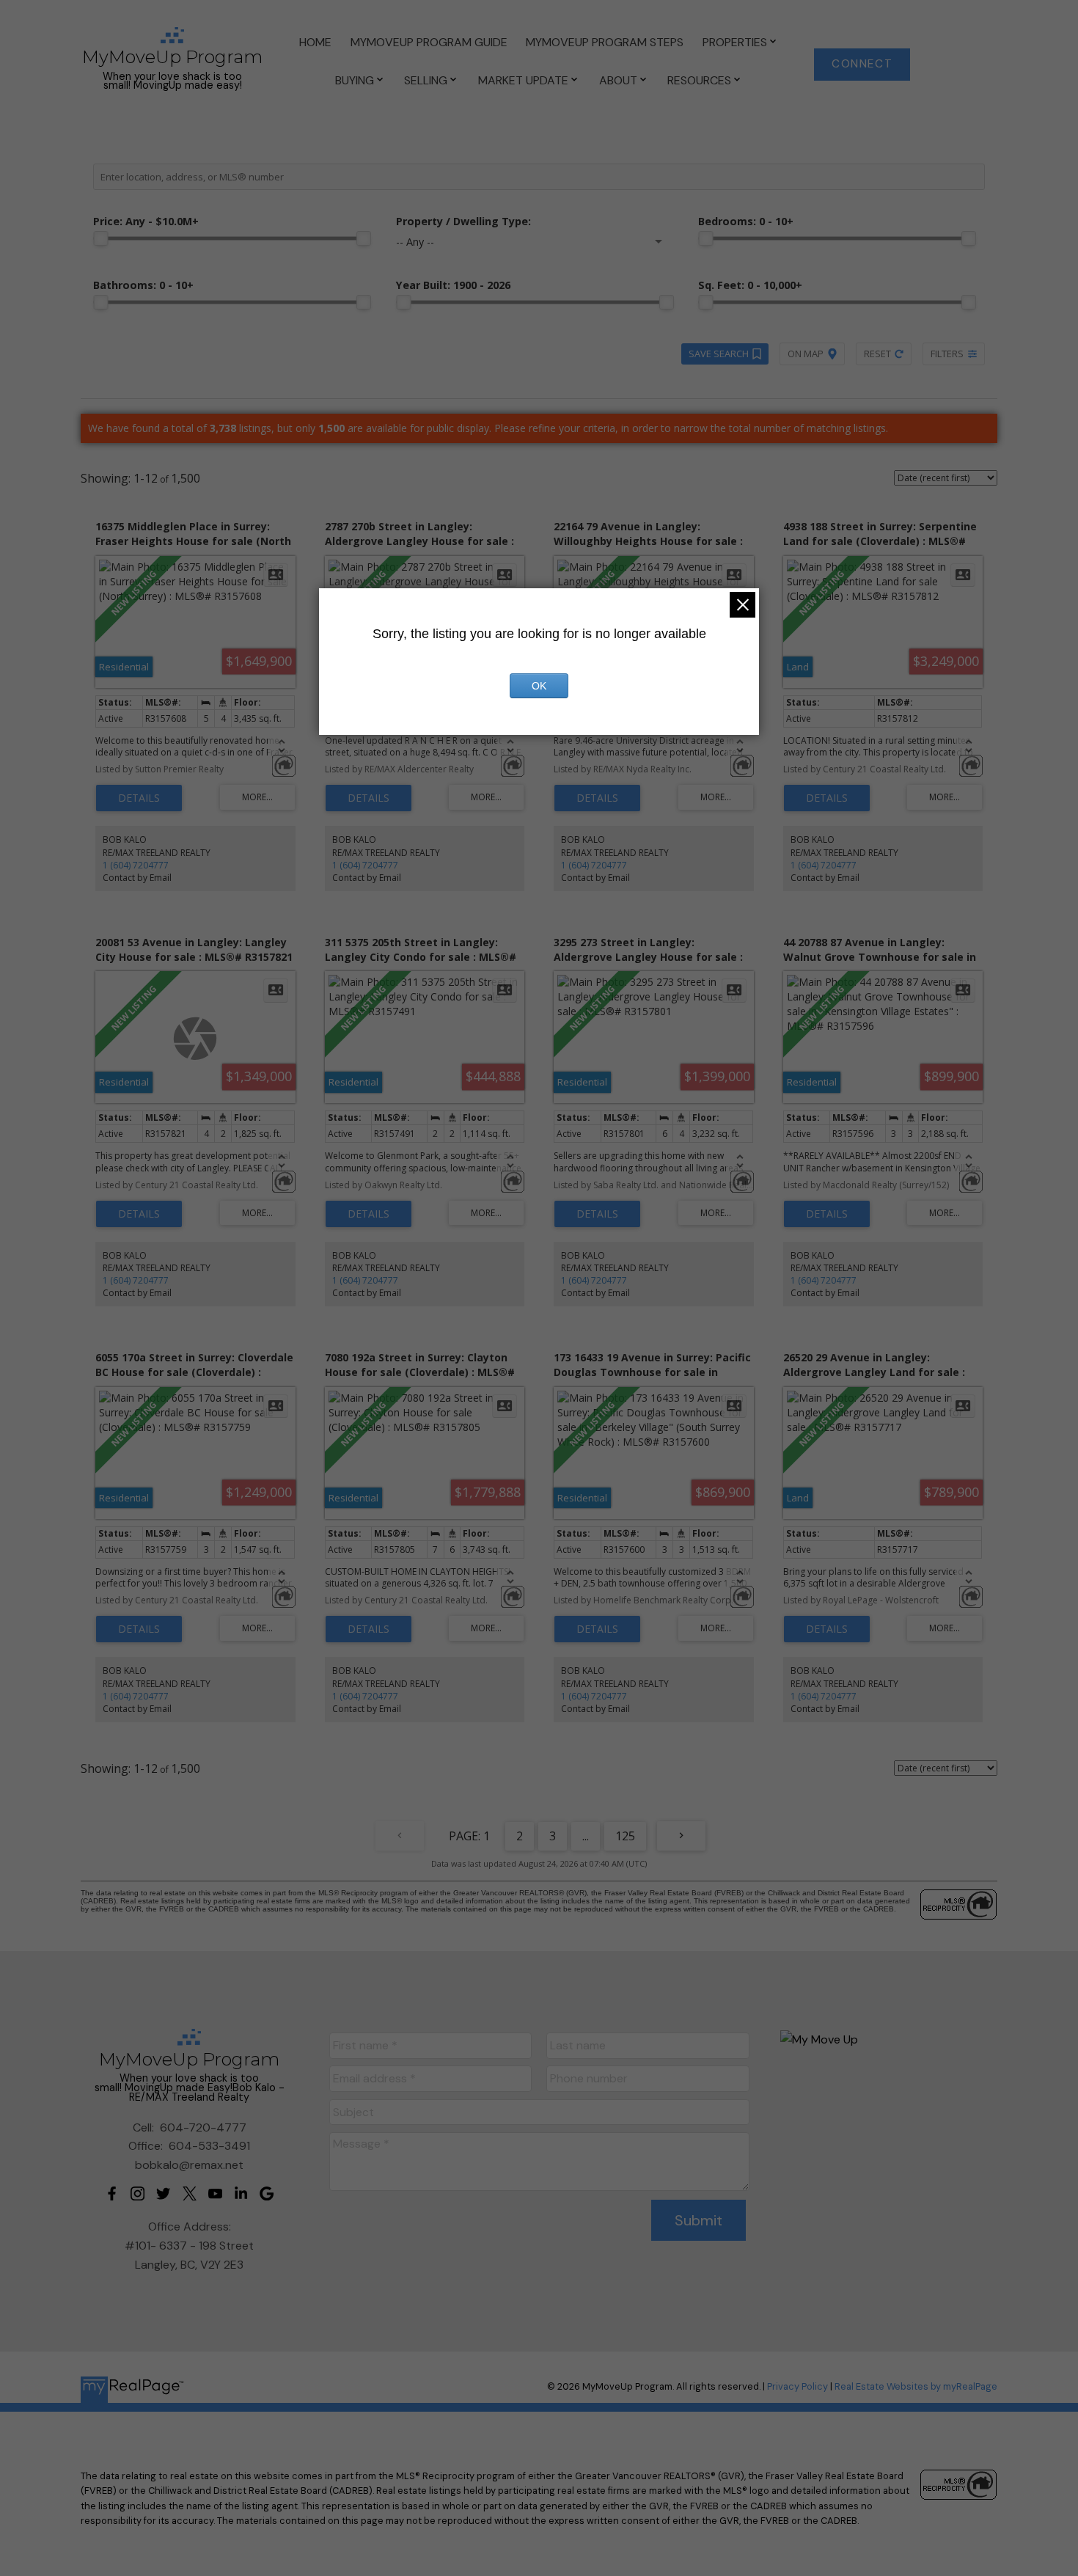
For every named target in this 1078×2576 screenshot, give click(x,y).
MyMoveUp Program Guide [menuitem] (429, 42)
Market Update (523, 80)
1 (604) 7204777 (136, 865)
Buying (355, 80)
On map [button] (806, 354)
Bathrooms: (143, 285)
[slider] (100, 238)
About (618, 80)
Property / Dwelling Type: (463, 221)
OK (539, 686)
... (586, 1836)
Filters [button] (947, 354)
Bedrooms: (746, 221)
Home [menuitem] (315, 42)
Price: (146, 221)
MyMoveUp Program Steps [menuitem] (605, 42)
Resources (699, 80)
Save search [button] (719, 354)
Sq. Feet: (750, 285)
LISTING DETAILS (139, 798)
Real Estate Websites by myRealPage (916, 2386)
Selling (426, 80)
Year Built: (453, 285)
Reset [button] (877, 354)
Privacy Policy (797, 2386)
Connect (862, 64)
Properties (735, 42)
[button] (862, 65)
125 (625, 1836)
